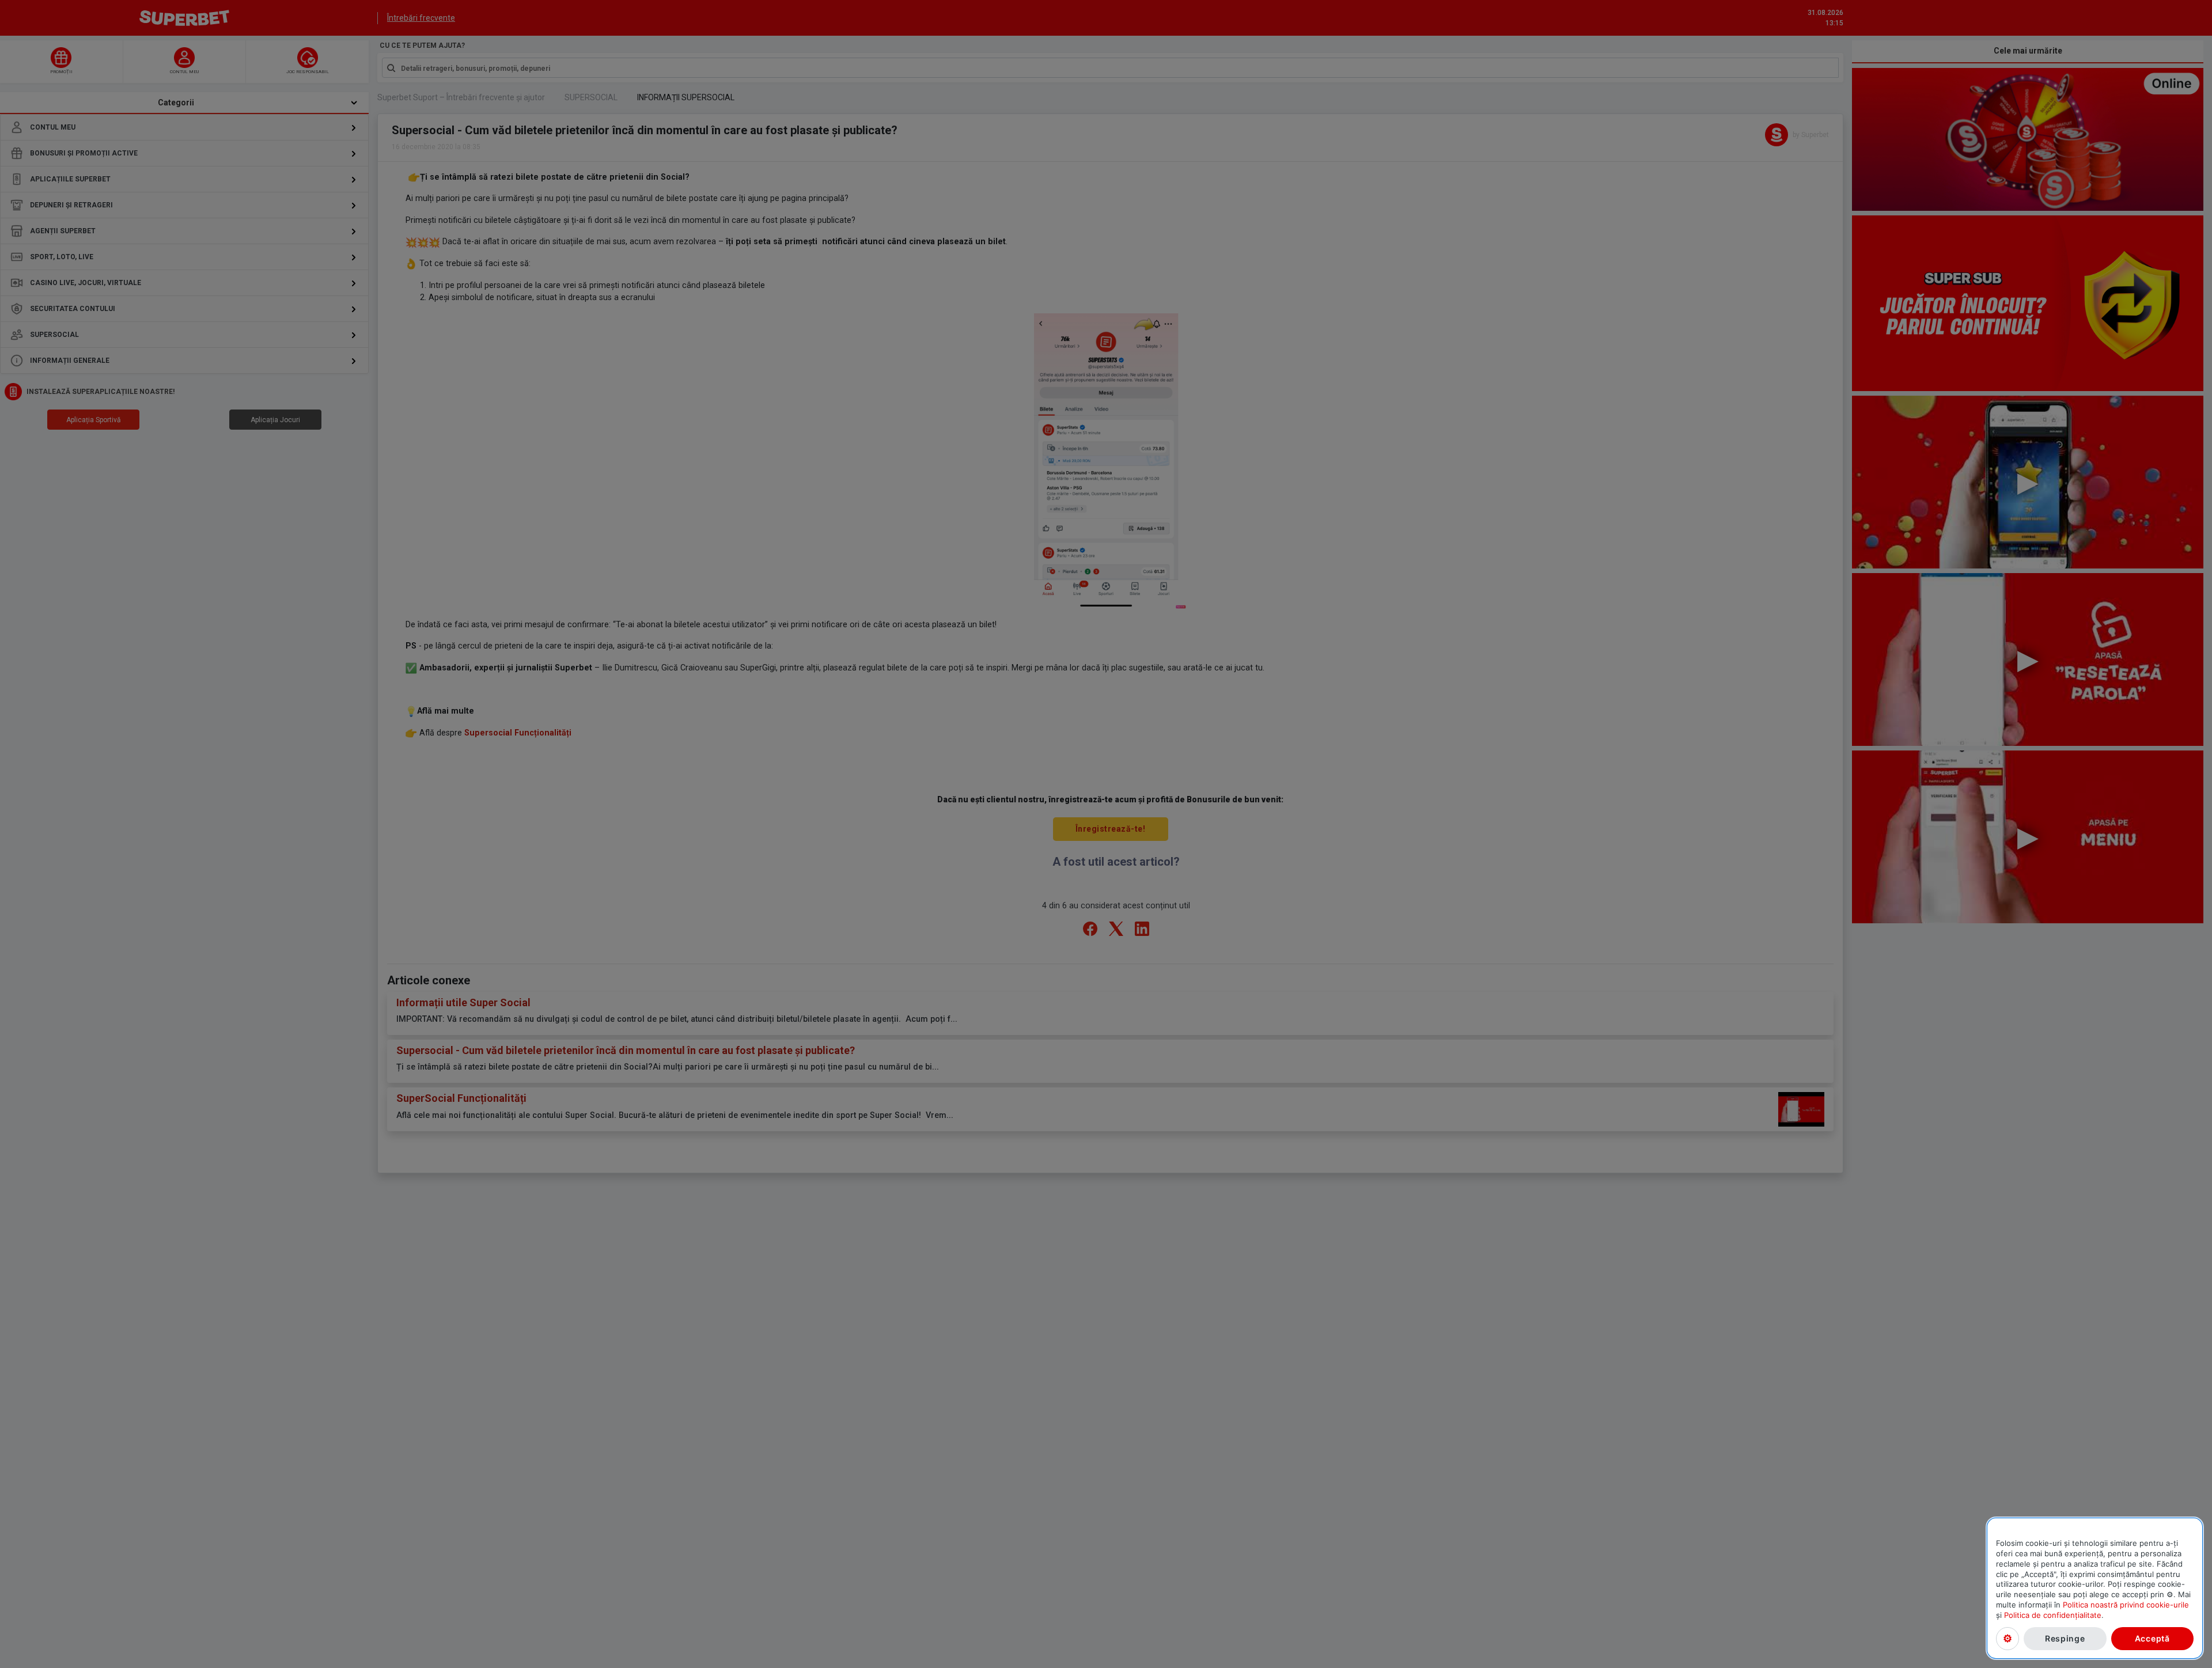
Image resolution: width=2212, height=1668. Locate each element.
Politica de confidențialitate (2053, 1615)
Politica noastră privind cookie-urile (2126, 1605)
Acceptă (2152, 1638)
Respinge (2065, 1638)
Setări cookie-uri (2008, 1638)
